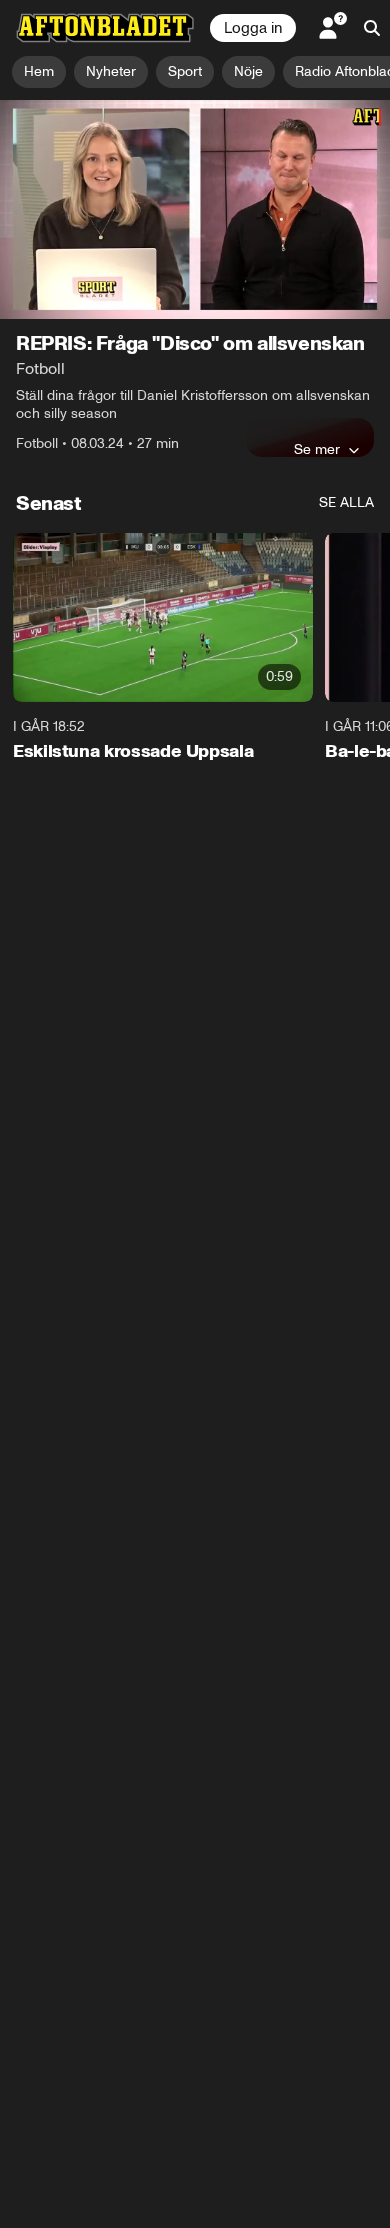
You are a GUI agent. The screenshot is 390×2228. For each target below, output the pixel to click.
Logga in (253, 28)
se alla (346, 502)
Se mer (317, 449)
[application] (195, 209)
